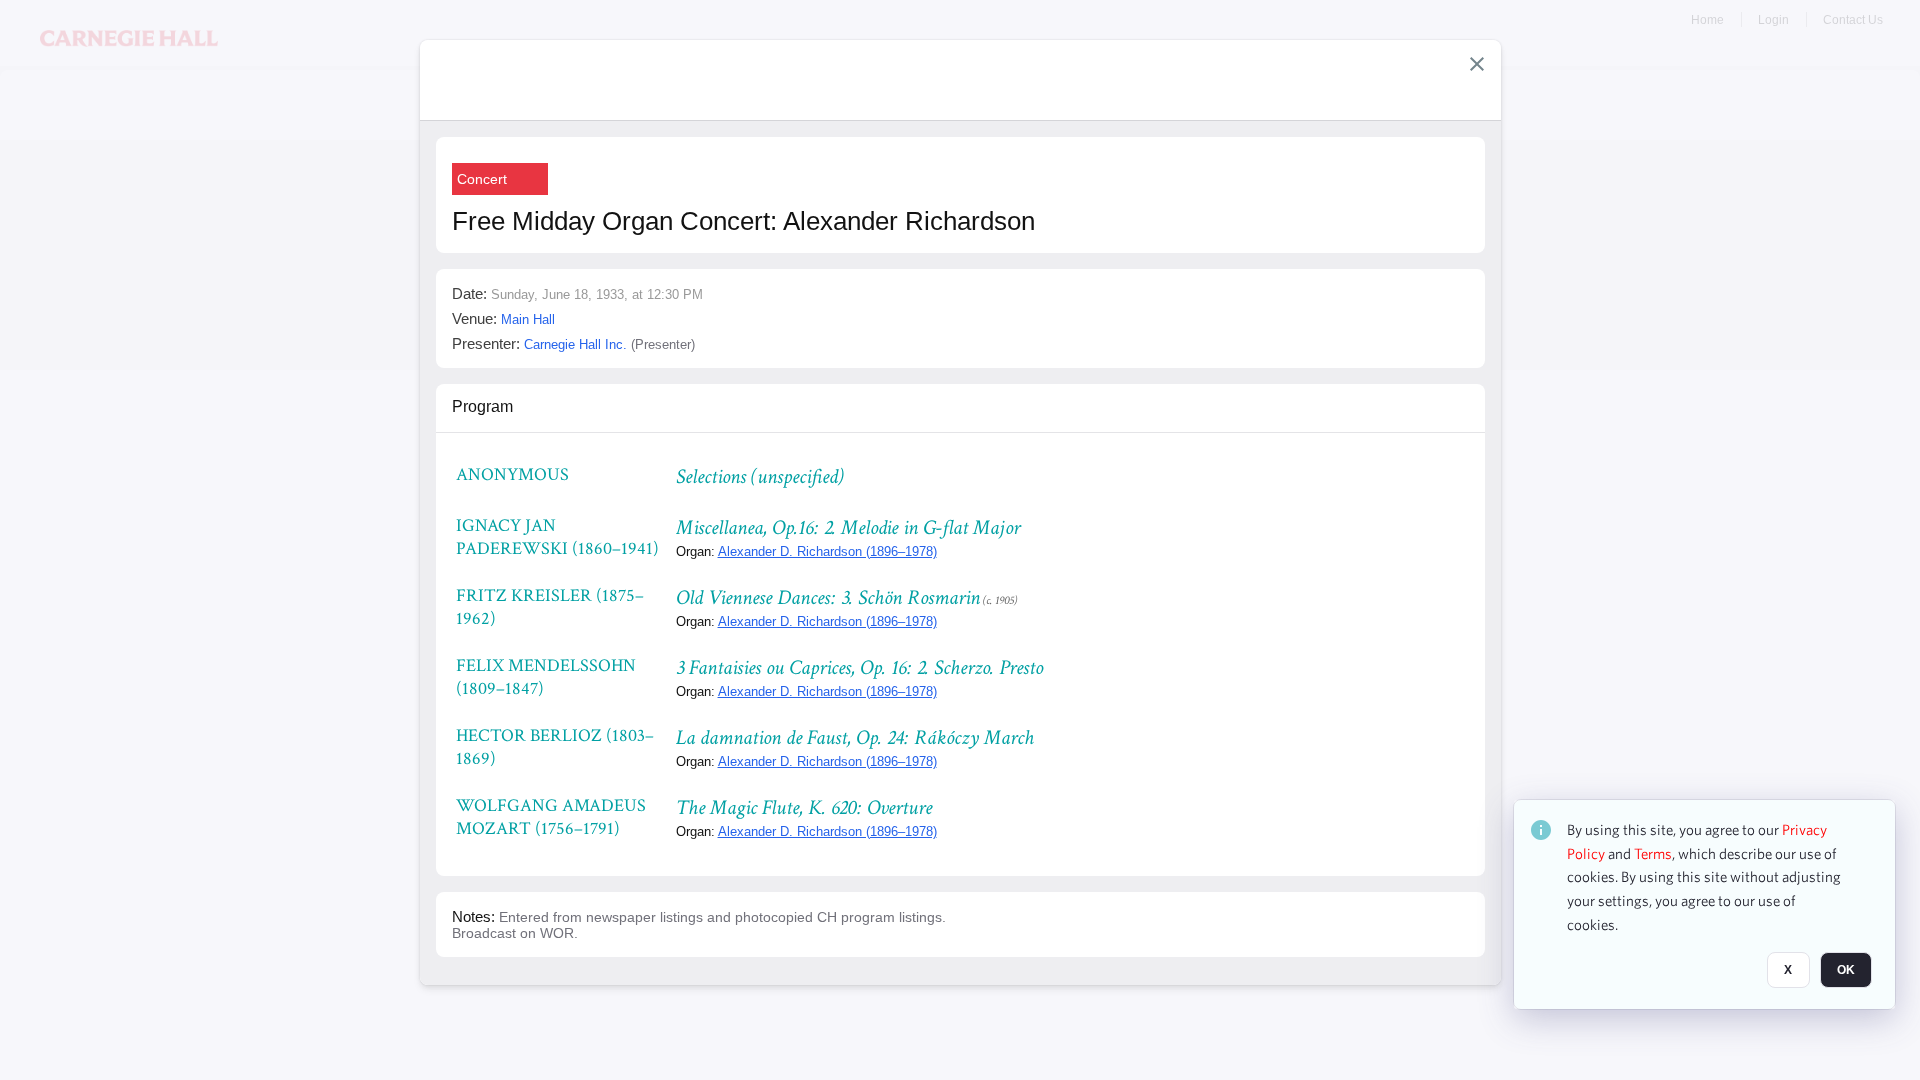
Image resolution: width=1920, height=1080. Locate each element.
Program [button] (482, 406)
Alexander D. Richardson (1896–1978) (827, 551)
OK (1846, 971)
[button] (1477, 64)
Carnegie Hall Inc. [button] (575, 344)
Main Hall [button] (528, 319)
